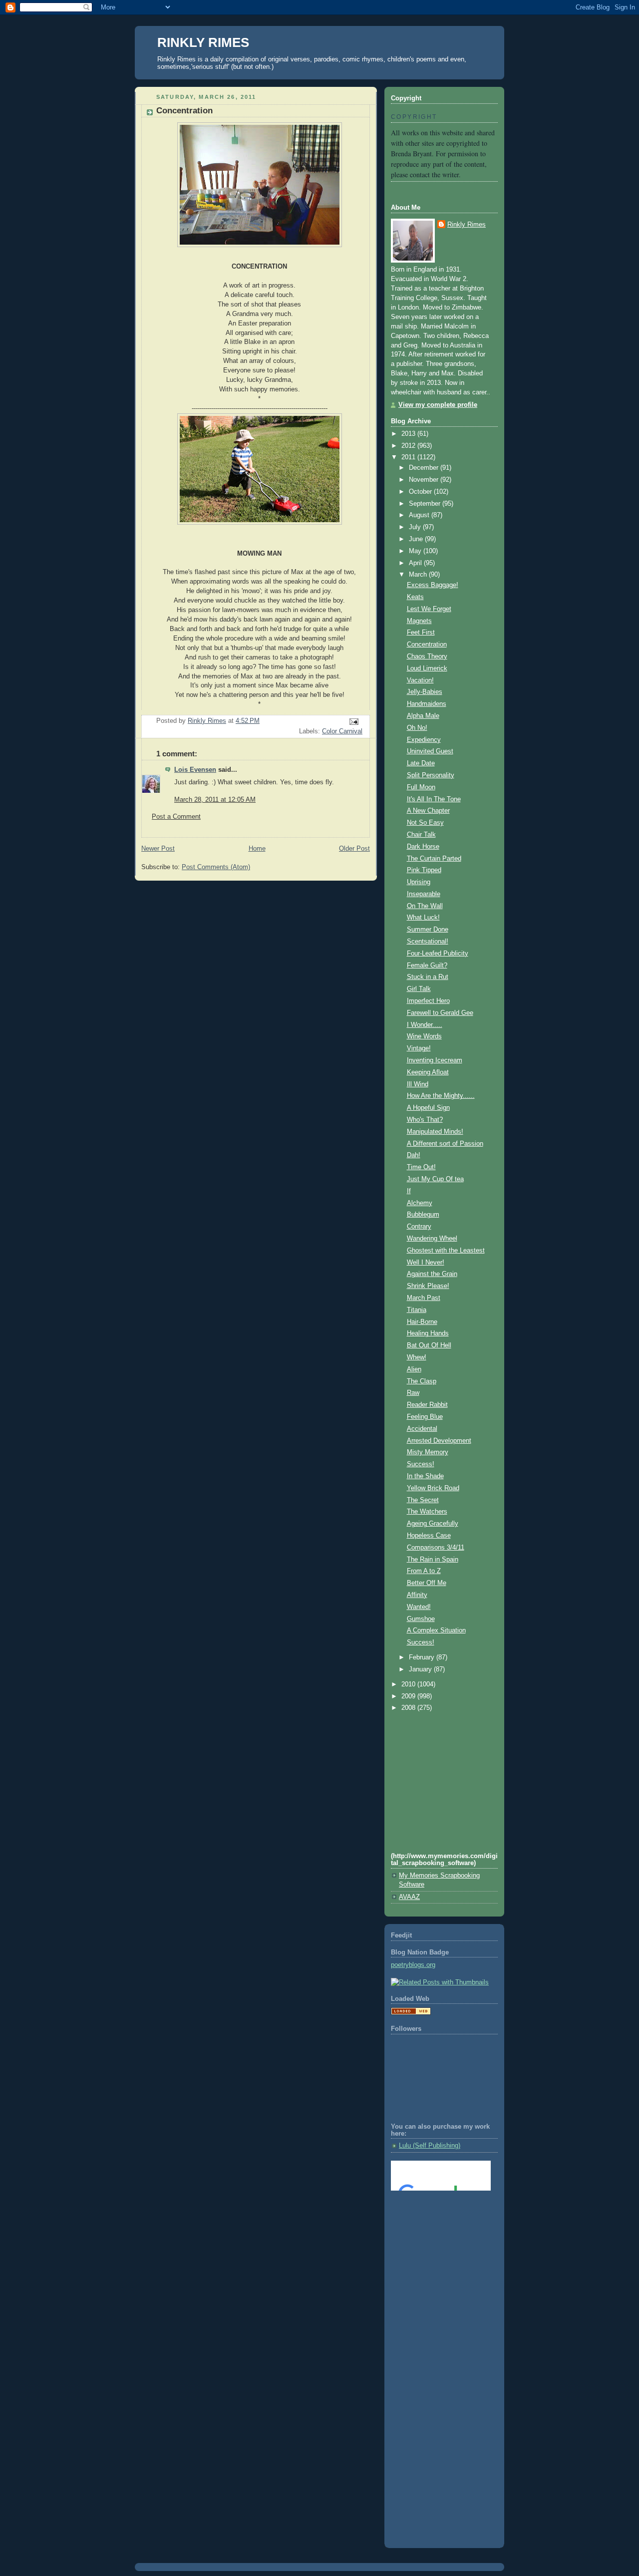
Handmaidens (427, 704)
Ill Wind (418, 1084)
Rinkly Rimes (467, 225)
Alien (414, 1369)
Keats (415, 597)
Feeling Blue (425, 1417)
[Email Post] (353, 721)
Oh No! (417, 728)
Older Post (354, 849)
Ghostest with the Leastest (446, 1251)
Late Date (421, 763)
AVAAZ (409, 1897)
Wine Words (424, 1036)
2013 (409, 434)
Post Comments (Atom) (216, 867)
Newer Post (158, 849)
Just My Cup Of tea (435, 1179)
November (425, 480)
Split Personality (431, 775)
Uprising (419, 882)
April (416, 563)
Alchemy (420, 1203)
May (416, 551)
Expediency (424, 740)
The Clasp (422, 1381)
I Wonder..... (425, 1025)
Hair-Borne (422, 1322)
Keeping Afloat (428, 1072)
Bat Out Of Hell (429, 1345)
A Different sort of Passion (445, 1144)
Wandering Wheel (432, 1239)
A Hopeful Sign (428, 1108)
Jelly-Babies (425, 692)
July (416, 527)
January (421, 1669)
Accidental (422, 1429)
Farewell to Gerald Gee (440, 1013)
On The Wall (425, 906)
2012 (409, 446)
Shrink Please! (428, 1286)
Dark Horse (423, 847)
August (420, 515)
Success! (421, 1464)
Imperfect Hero (428, 1001)
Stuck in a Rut (428, 977)
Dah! (414, 1155)
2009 (409, 1696)
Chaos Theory (427, 656)
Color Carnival (342, 731)
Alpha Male (423, 716)
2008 (409, 1708)
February (423, 1657)
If (409, 1191)
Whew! (417, 1357)
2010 (409, 1684)
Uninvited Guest (430, 751)
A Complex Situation (436, 1630)
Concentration (427, 644)
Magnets (419, 621)
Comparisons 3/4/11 (436, 1548)
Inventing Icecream (435, 1060)
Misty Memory (428, 1452)
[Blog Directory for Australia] (411, 2013)
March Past (424, 1298)
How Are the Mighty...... (441, 1096)
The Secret (423, 1500)
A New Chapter (428, 811)
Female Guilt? (427, 966)
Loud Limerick (427, 668)
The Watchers (427, 1512)
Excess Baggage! (433, 585)
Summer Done (428, 930)
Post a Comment (176, 817)
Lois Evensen (195, 770)
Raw (413, 1393)
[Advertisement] (436, 2239)
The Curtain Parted (434, 859)
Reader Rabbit (427, 1405)
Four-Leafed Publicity (438, 954)
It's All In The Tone (434, 799)
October (421, 492)
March (419, 575)
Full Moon (421, 787)
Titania (417, 1310)
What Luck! (423, 918)
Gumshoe (421, 1619)
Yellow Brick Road (433, 1488)
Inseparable (424, 894)
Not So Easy (425, 823)
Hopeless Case (429, 1536)
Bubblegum (423, 1215)
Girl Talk (419, 989)
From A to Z (424, 1571)
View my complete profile (438, 405)
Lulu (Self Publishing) (430, 2146)
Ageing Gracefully (433, 1524)
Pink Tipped (424, 870)
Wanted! (419, 1607)
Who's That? (425, 1120)
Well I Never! (426, 1263)
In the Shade (425, 1476)
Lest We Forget (429, 609)
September (426, 504)
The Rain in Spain (433, 1560)
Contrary (419, 1227)
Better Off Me (427, 1583)
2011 (409, 457)
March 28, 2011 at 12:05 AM (215, 800)
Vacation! (420, 680)
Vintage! (419, 1048)
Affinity (417, 1595)
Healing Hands (428, 1333)
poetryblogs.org (413, 1965)
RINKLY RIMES (203, 42)
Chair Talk (421, 835)
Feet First (421, 633)
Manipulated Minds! (435, 1132)
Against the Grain (432, 1274)
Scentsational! (428, 942)
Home (257, 849)
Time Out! (421, 1167)
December (425, 468)
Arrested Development (439, 1441)
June (417, 539)
